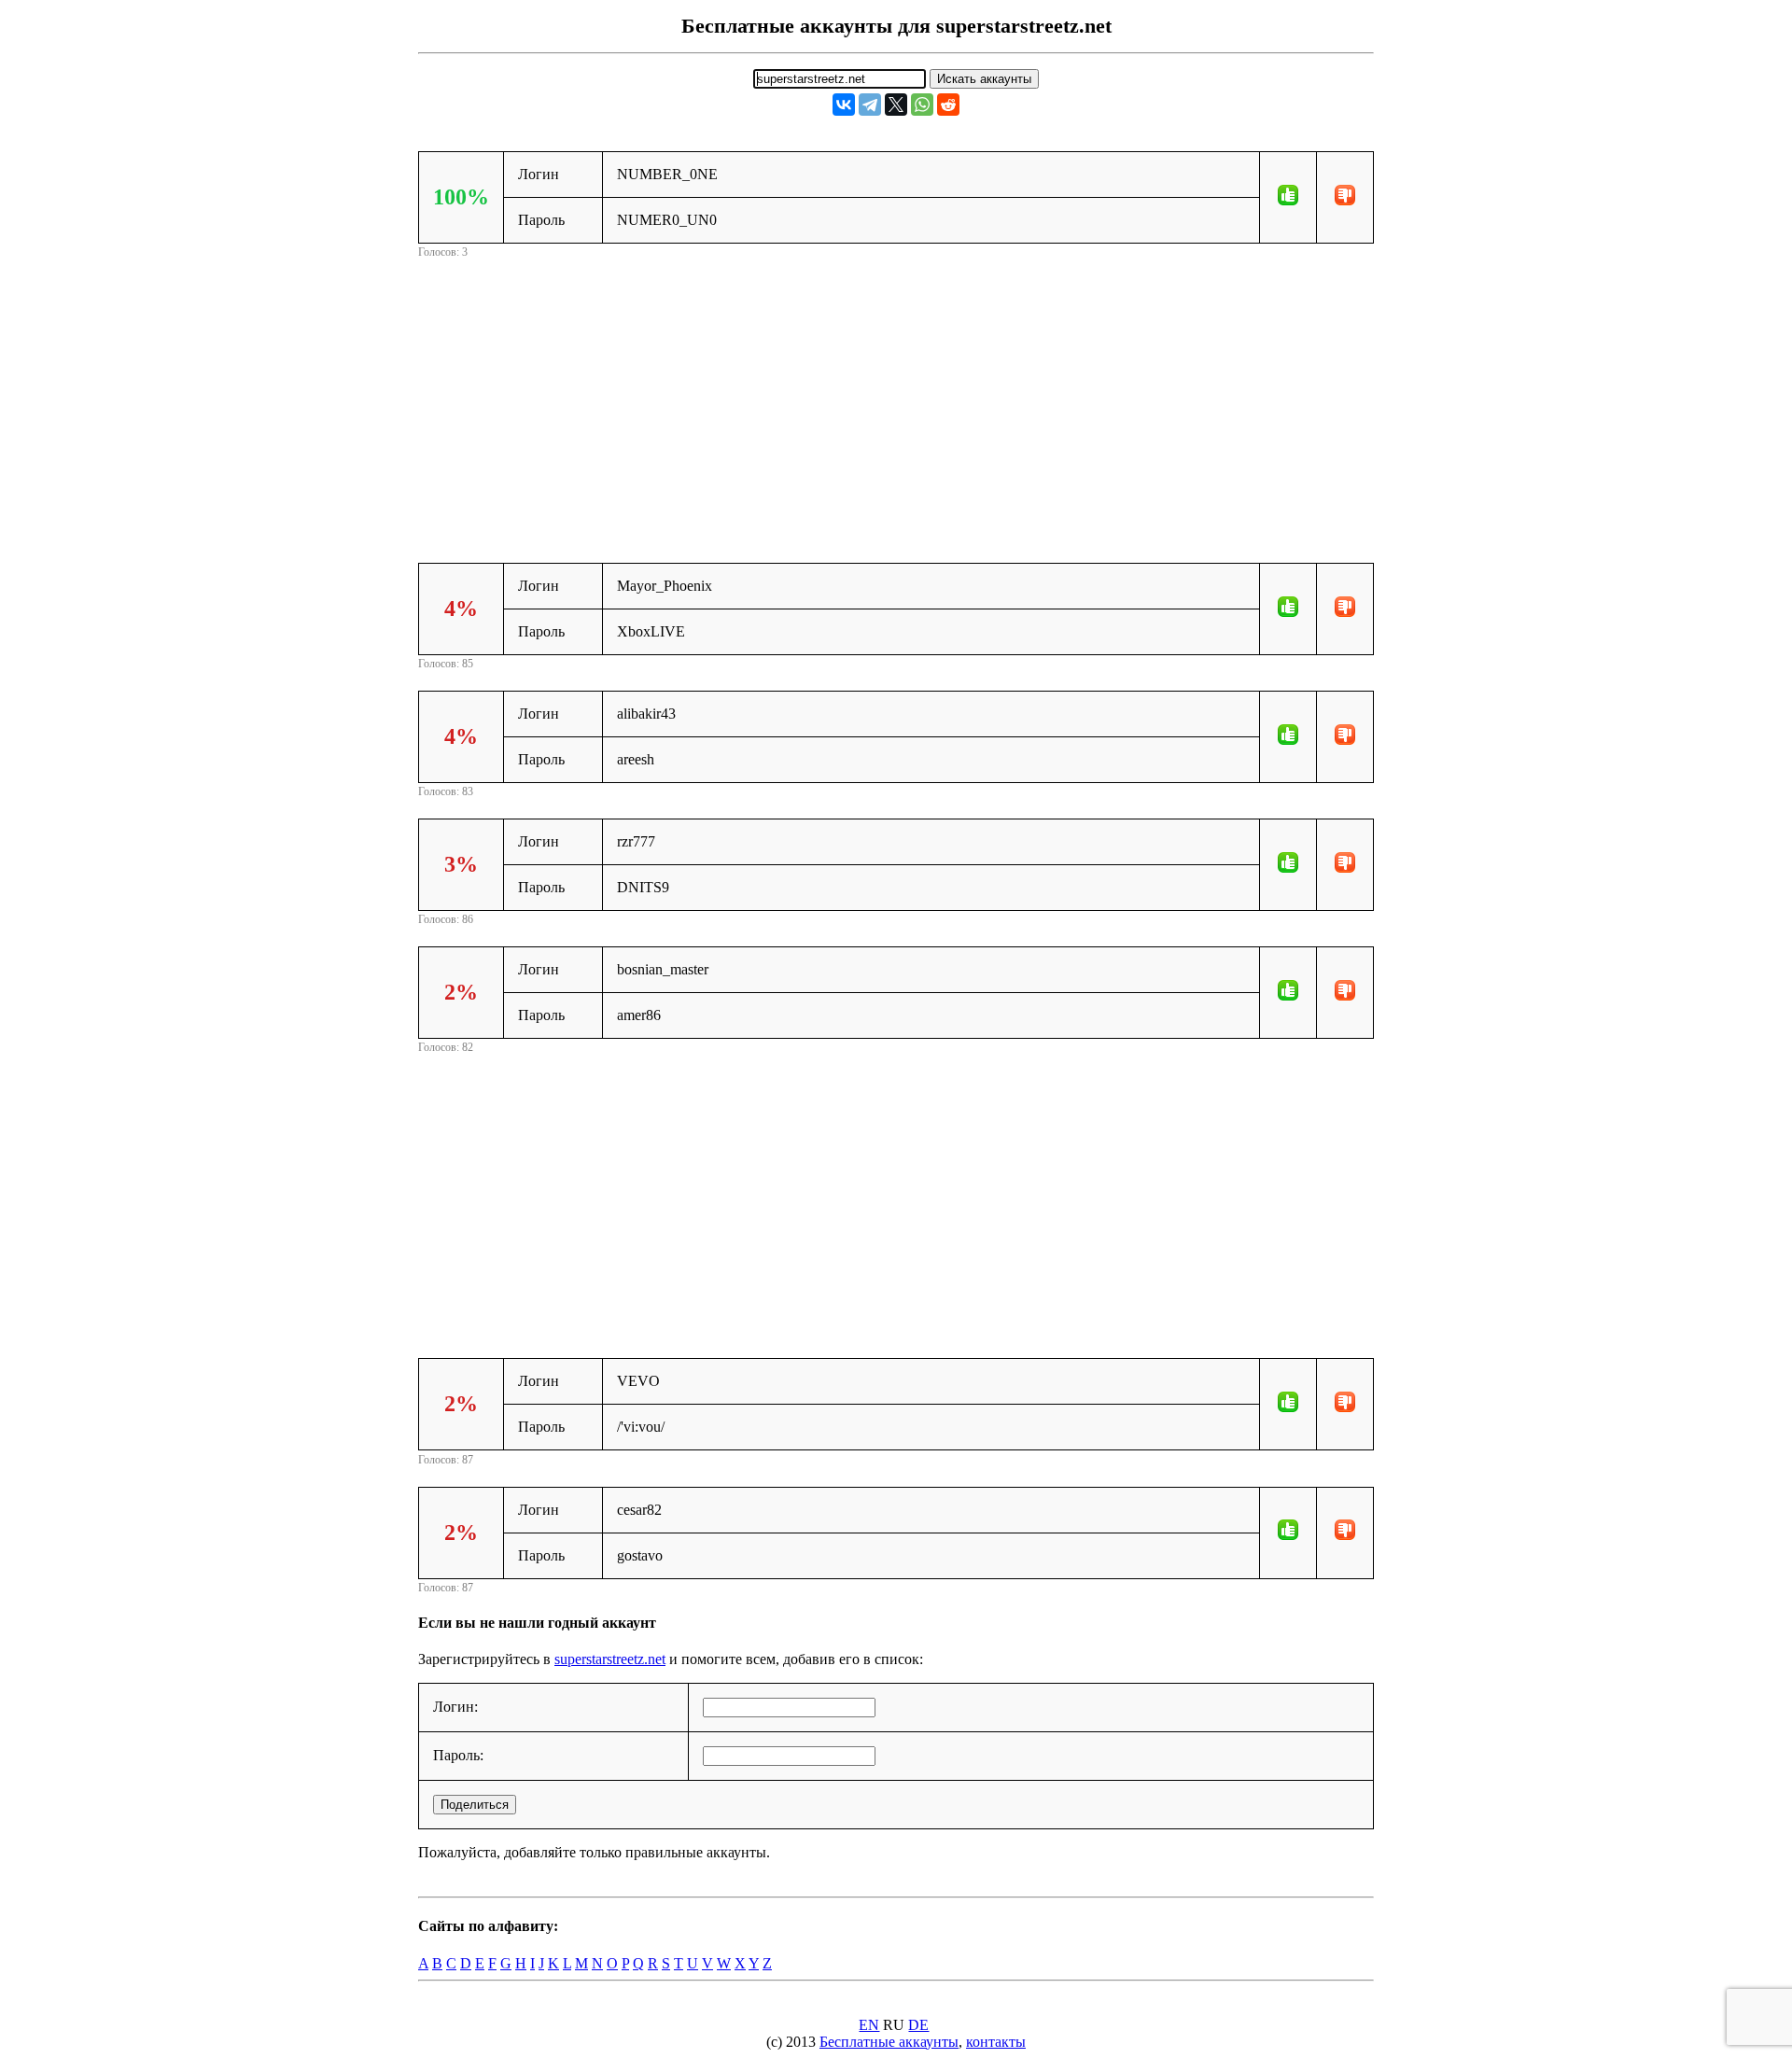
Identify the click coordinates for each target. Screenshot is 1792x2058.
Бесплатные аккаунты (889, 2042)
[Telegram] (870, 105)
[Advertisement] (896, 393)
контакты (996, 2042)
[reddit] (948, 105)
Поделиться (475, 1805)
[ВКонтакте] (844, 105)
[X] (896, 105)
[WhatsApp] (922, 105)
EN (869, 2025)
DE (918, 2025)
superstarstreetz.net (610, 1659)
